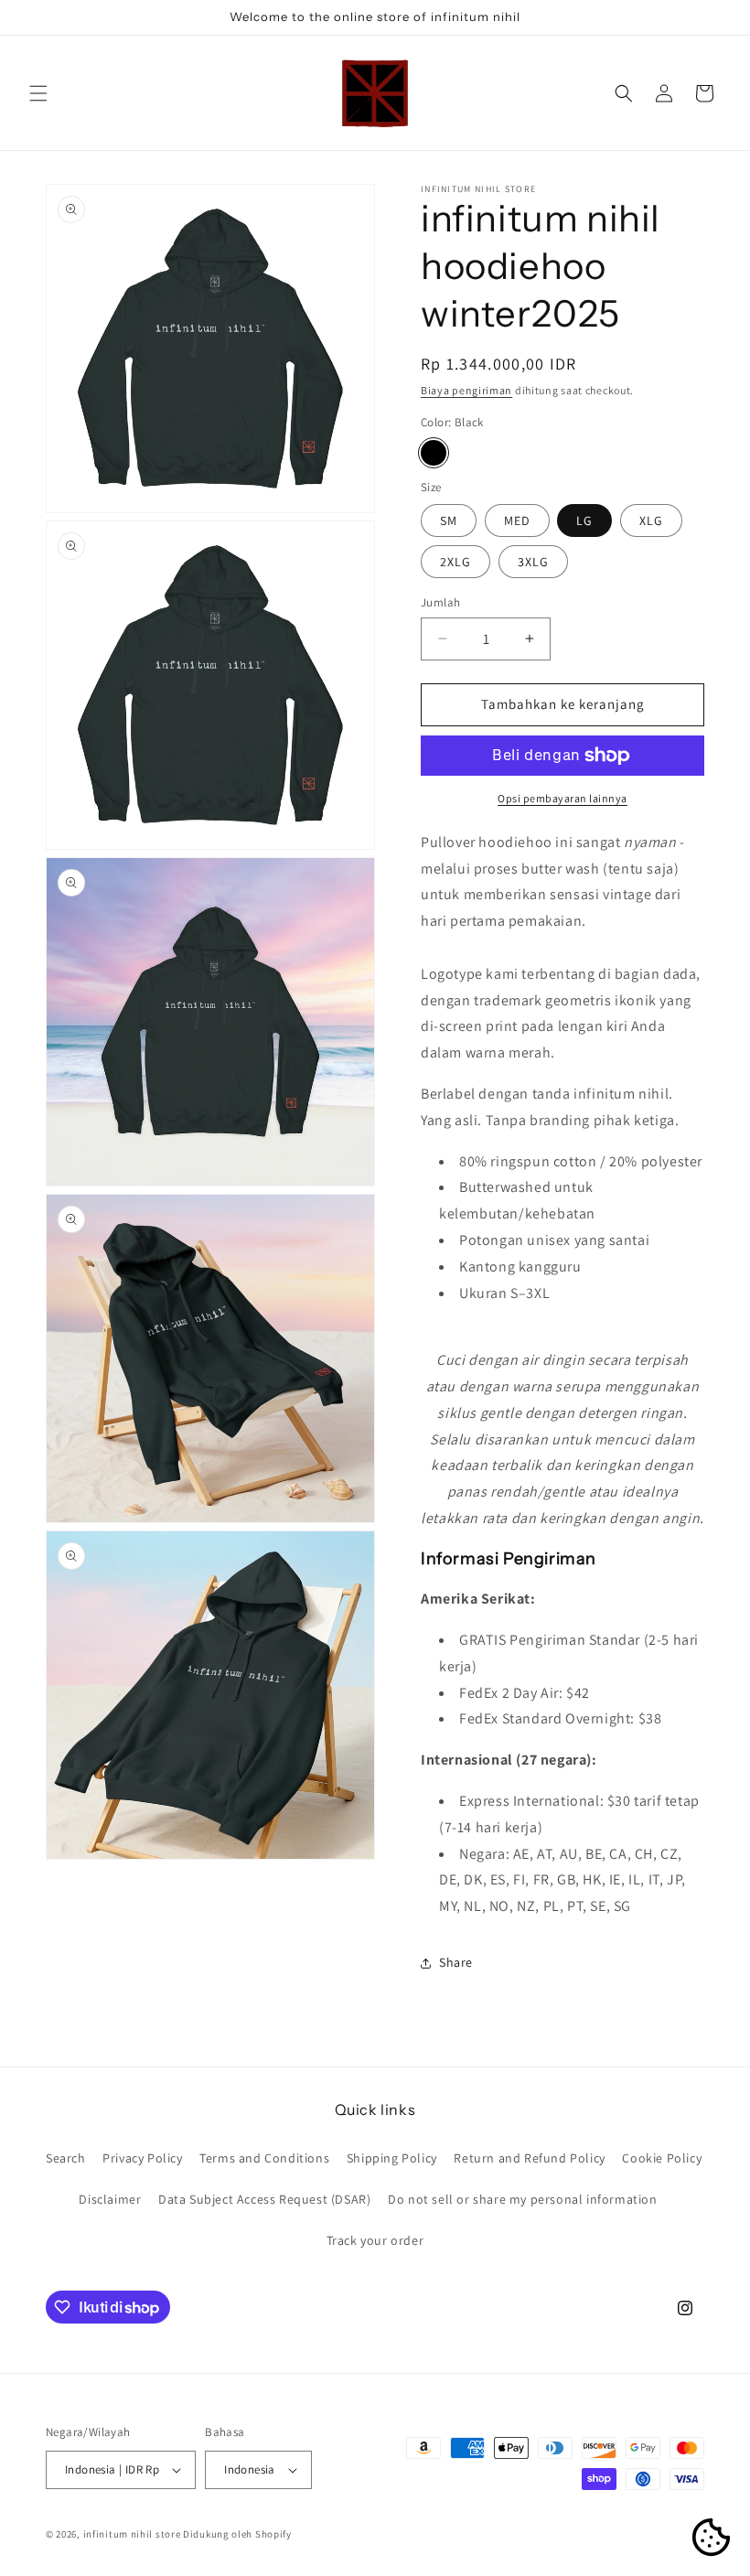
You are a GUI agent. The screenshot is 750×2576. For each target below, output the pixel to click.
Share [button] (456, 1962)
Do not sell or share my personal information (522, 2199)
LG (584, 521)
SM (449, 521)
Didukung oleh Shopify (237, 2534)
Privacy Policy (142, 2158)
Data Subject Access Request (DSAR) (264, 2199)
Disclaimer (110, 2199)
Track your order (375, 2240)
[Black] (434, 453)
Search (66, 2158)
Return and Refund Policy (529, 2158)
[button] (38, 93)
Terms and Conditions (264, 2158)
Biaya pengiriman (466, 390)
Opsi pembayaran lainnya (562, 798)
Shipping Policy (392, 2158)
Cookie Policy (662, 2158)
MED (517, 521)
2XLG (455, 562)
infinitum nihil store (132, 2534)
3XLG (533, 562)
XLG (651, 521)
